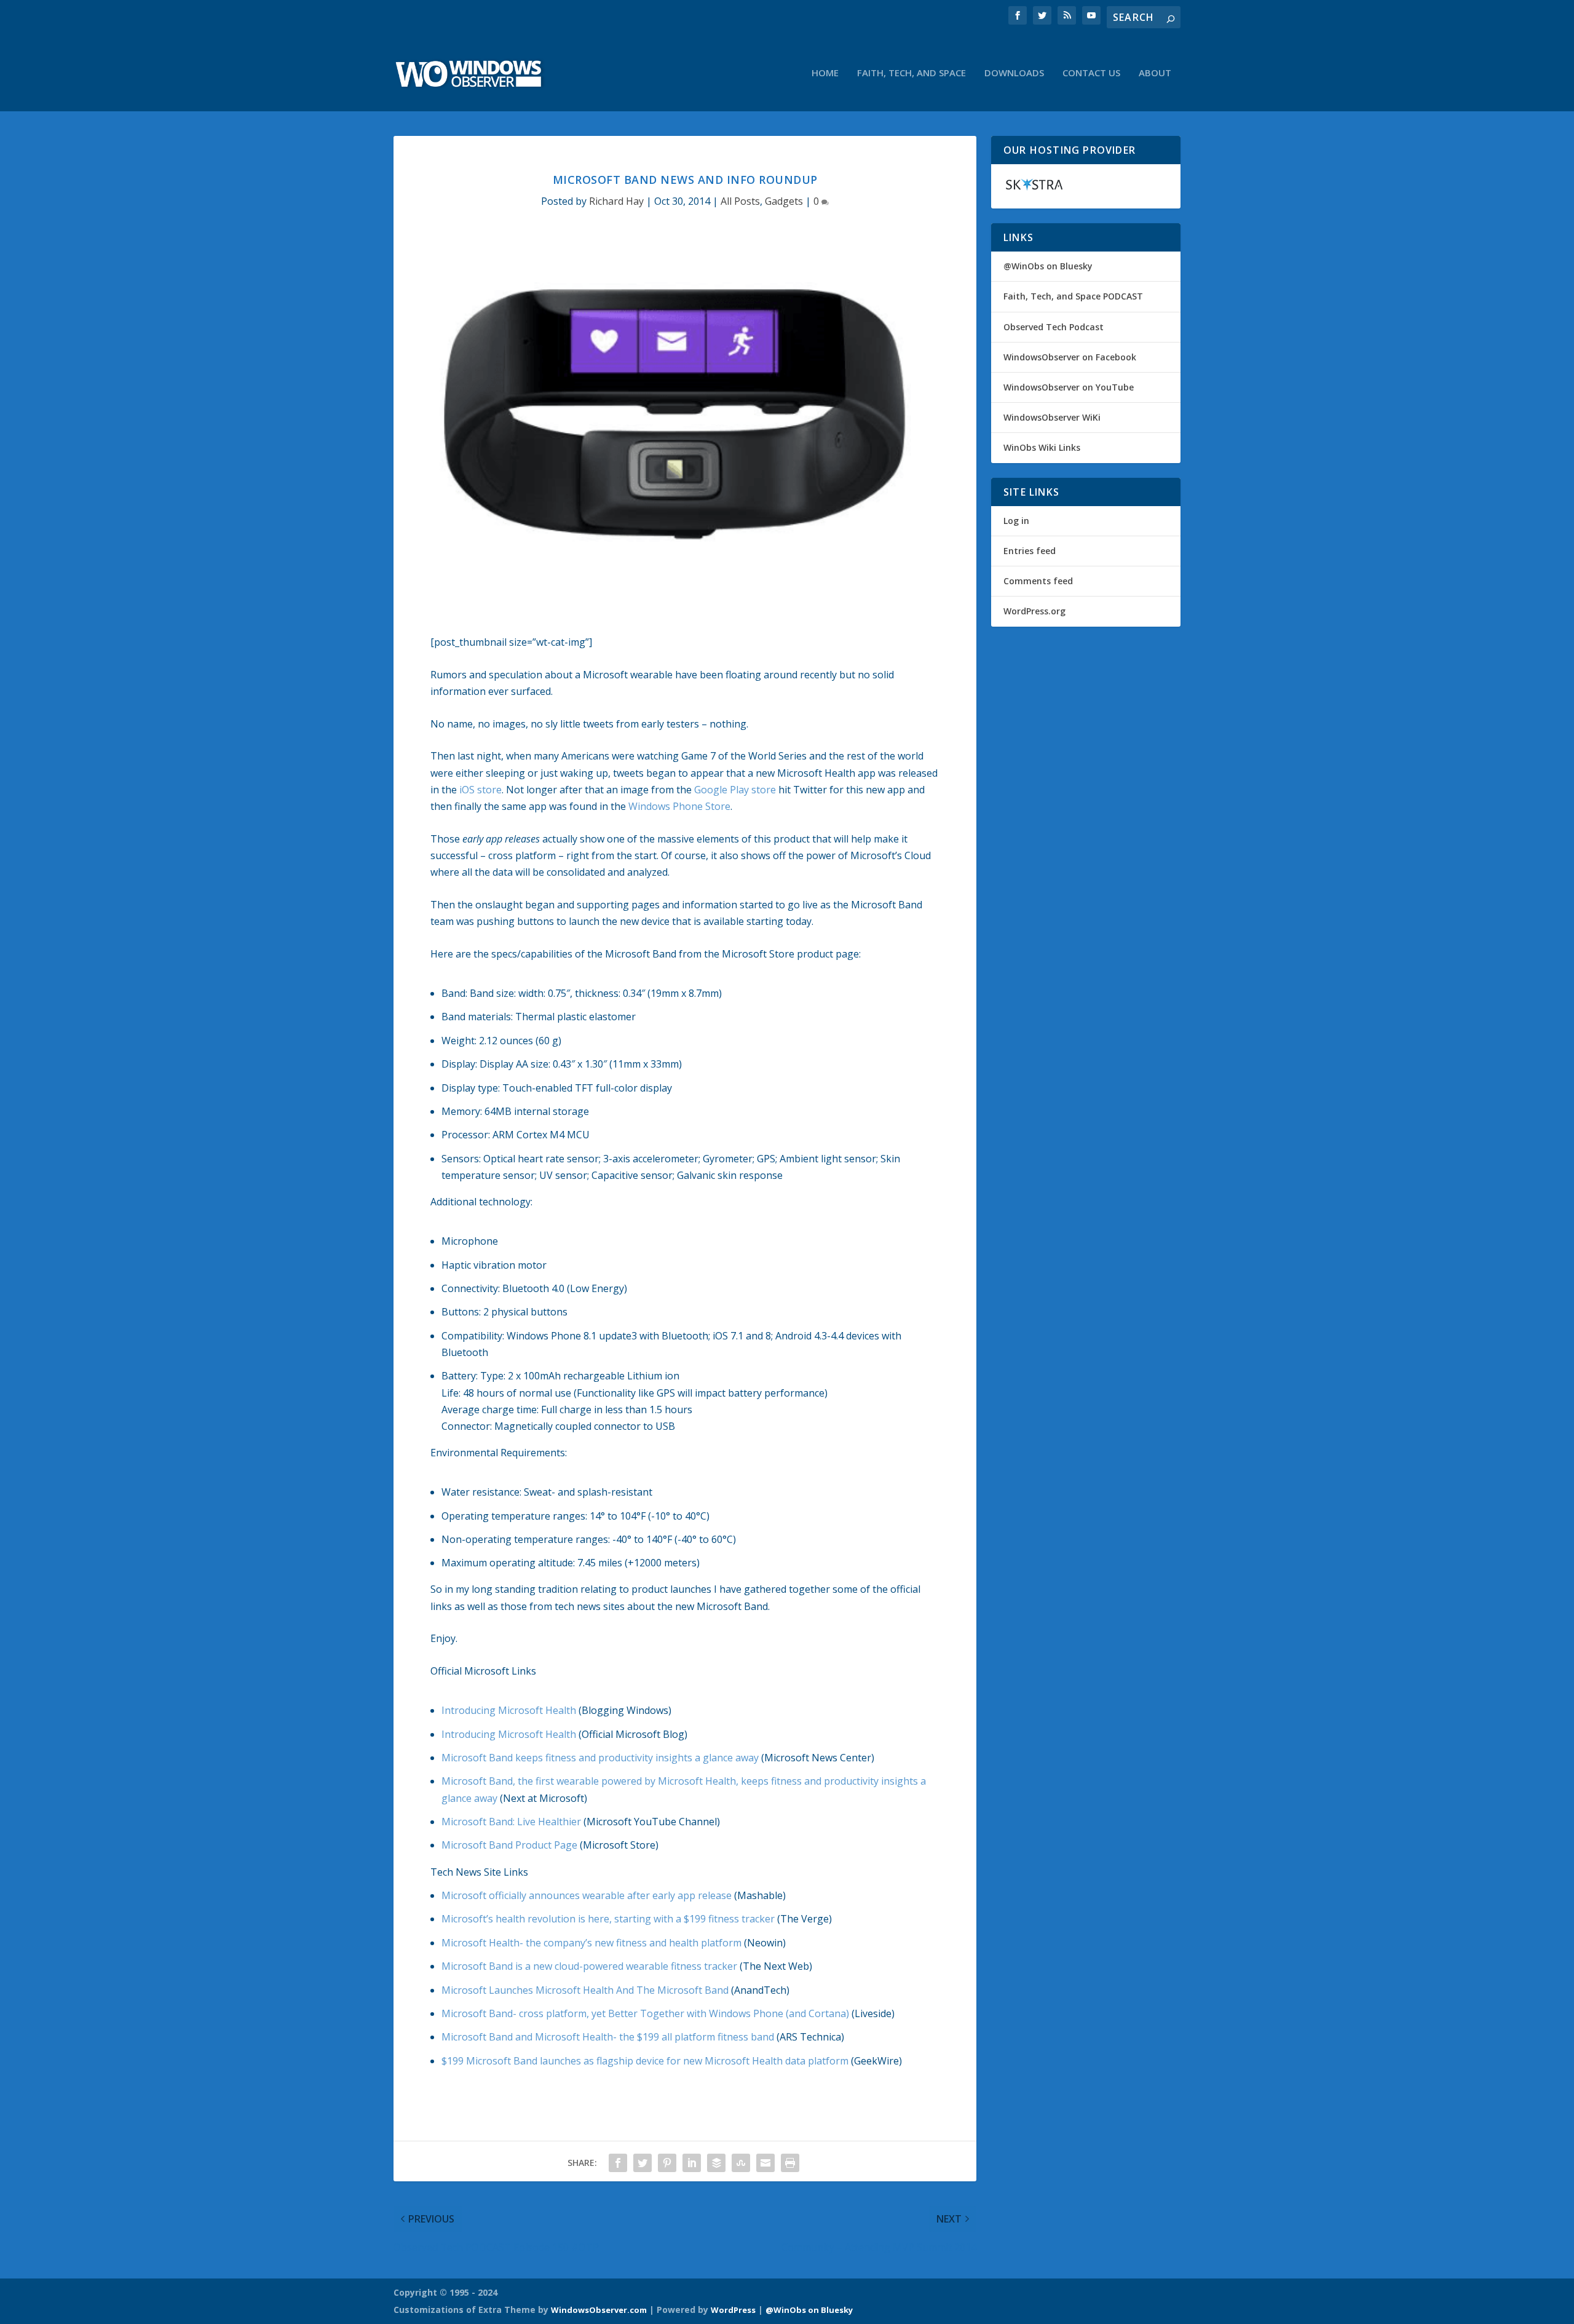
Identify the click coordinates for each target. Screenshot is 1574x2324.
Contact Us (1091, 73)
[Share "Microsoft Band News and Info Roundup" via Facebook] (618, 2163)
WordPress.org (1034, 611)
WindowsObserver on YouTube (1069, 387)
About (1155, 73)
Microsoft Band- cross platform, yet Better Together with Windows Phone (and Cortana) (645, 2013)
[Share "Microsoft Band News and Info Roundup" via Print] (790, 2163)
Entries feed (1030, 551)
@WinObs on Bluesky (1048, 266)
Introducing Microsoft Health (509, 1710)
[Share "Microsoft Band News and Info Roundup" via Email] (765, 2163)
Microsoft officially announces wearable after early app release (587, 1895)
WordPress (733, 2310)
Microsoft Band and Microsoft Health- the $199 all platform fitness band (608, 2037)
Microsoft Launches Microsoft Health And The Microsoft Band (585, 1990)
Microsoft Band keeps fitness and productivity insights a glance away (600, 1758)
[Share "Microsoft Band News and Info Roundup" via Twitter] (643, 2163)
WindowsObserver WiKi (1052, 417)
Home (825, 73)
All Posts (740, 201)
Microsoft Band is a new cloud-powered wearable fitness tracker (589, 1966)
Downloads (1014, 73)
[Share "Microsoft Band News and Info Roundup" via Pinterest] (667, 2163)
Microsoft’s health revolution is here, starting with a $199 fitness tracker (608, 1919)
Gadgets (784, 201)
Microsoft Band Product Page (509, 1845)
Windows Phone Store (679, 806)
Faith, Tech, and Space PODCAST (1073, 296)
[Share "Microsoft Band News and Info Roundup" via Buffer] (716, 2163)
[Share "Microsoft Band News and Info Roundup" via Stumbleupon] (741, 2163)
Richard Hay (616, 201)
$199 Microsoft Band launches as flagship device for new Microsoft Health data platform (645, 2061)
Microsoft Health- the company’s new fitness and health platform (591, 1943)
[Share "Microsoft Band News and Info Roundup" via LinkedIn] (692, 2163)
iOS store (481, 790)
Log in (1016, 521)
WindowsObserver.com (599, 2310)
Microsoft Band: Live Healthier (511, 1822)
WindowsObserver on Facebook (1070, 357)
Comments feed (1038, 581)
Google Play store (735, 790)
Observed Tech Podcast (1054, 327)
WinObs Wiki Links (1042, 447)
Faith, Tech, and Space (912, 73)
